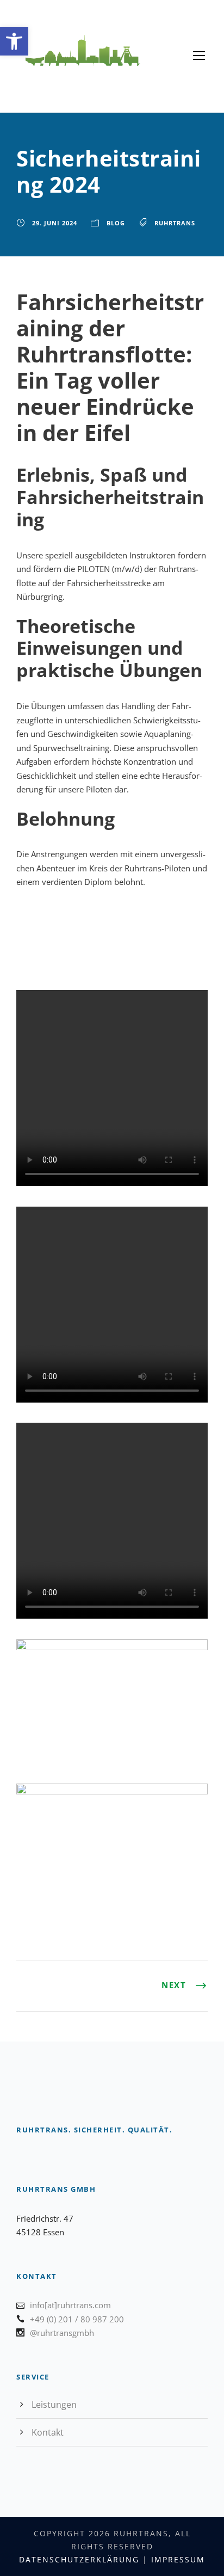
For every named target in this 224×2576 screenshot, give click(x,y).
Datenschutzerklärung (79, 2559)
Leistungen (54, 2405)
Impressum (178, 2559)
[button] (14, 41)
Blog (116, 223)
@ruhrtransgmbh (62, 2333)
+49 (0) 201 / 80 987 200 (77, 2319)
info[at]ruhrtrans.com (70, 2305)
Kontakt (48, 2432)
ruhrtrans (175, 223)
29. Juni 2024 (55, 223)
